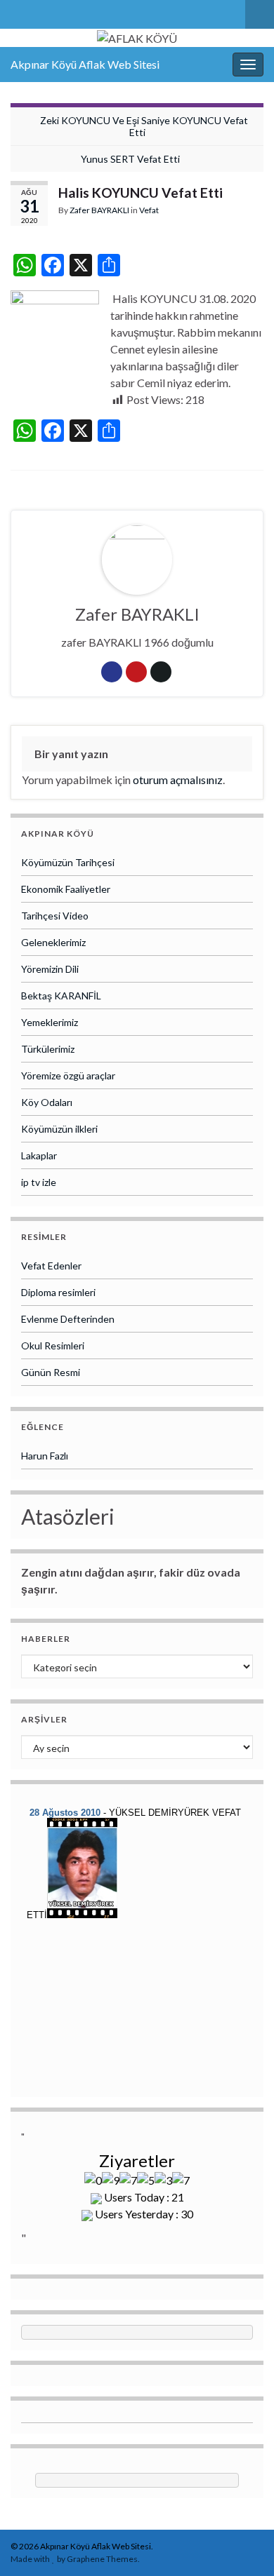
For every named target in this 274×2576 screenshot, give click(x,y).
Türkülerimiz (48, 1049)
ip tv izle (39, 1182)
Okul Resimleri (53, 1346)
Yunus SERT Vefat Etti (130, 159)
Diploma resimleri (58, 1292)
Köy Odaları (47, 1102)
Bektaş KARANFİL (61, 996)
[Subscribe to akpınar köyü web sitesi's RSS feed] (17, 12)
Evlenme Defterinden (68, 1319)
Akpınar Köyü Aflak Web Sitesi (85, 64)
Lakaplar (39, 1155)
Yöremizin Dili (50, 969)
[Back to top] (242, 2544)
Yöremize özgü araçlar (68, 1075)
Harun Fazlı (45, 1456)
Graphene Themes (102, 2559)
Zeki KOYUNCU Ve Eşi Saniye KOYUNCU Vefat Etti (144, 126)
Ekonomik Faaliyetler (66, 889)
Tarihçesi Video (55, 916)
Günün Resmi (51, 1372)
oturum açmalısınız (178, 780)
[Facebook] (40, 12)
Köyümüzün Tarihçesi (68, 862)
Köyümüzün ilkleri (59, 1129)
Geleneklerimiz (53, 942)
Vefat (149, 210)
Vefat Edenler (51, 1266)
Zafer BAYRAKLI (99, 210)
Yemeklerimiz (50, 1022)
